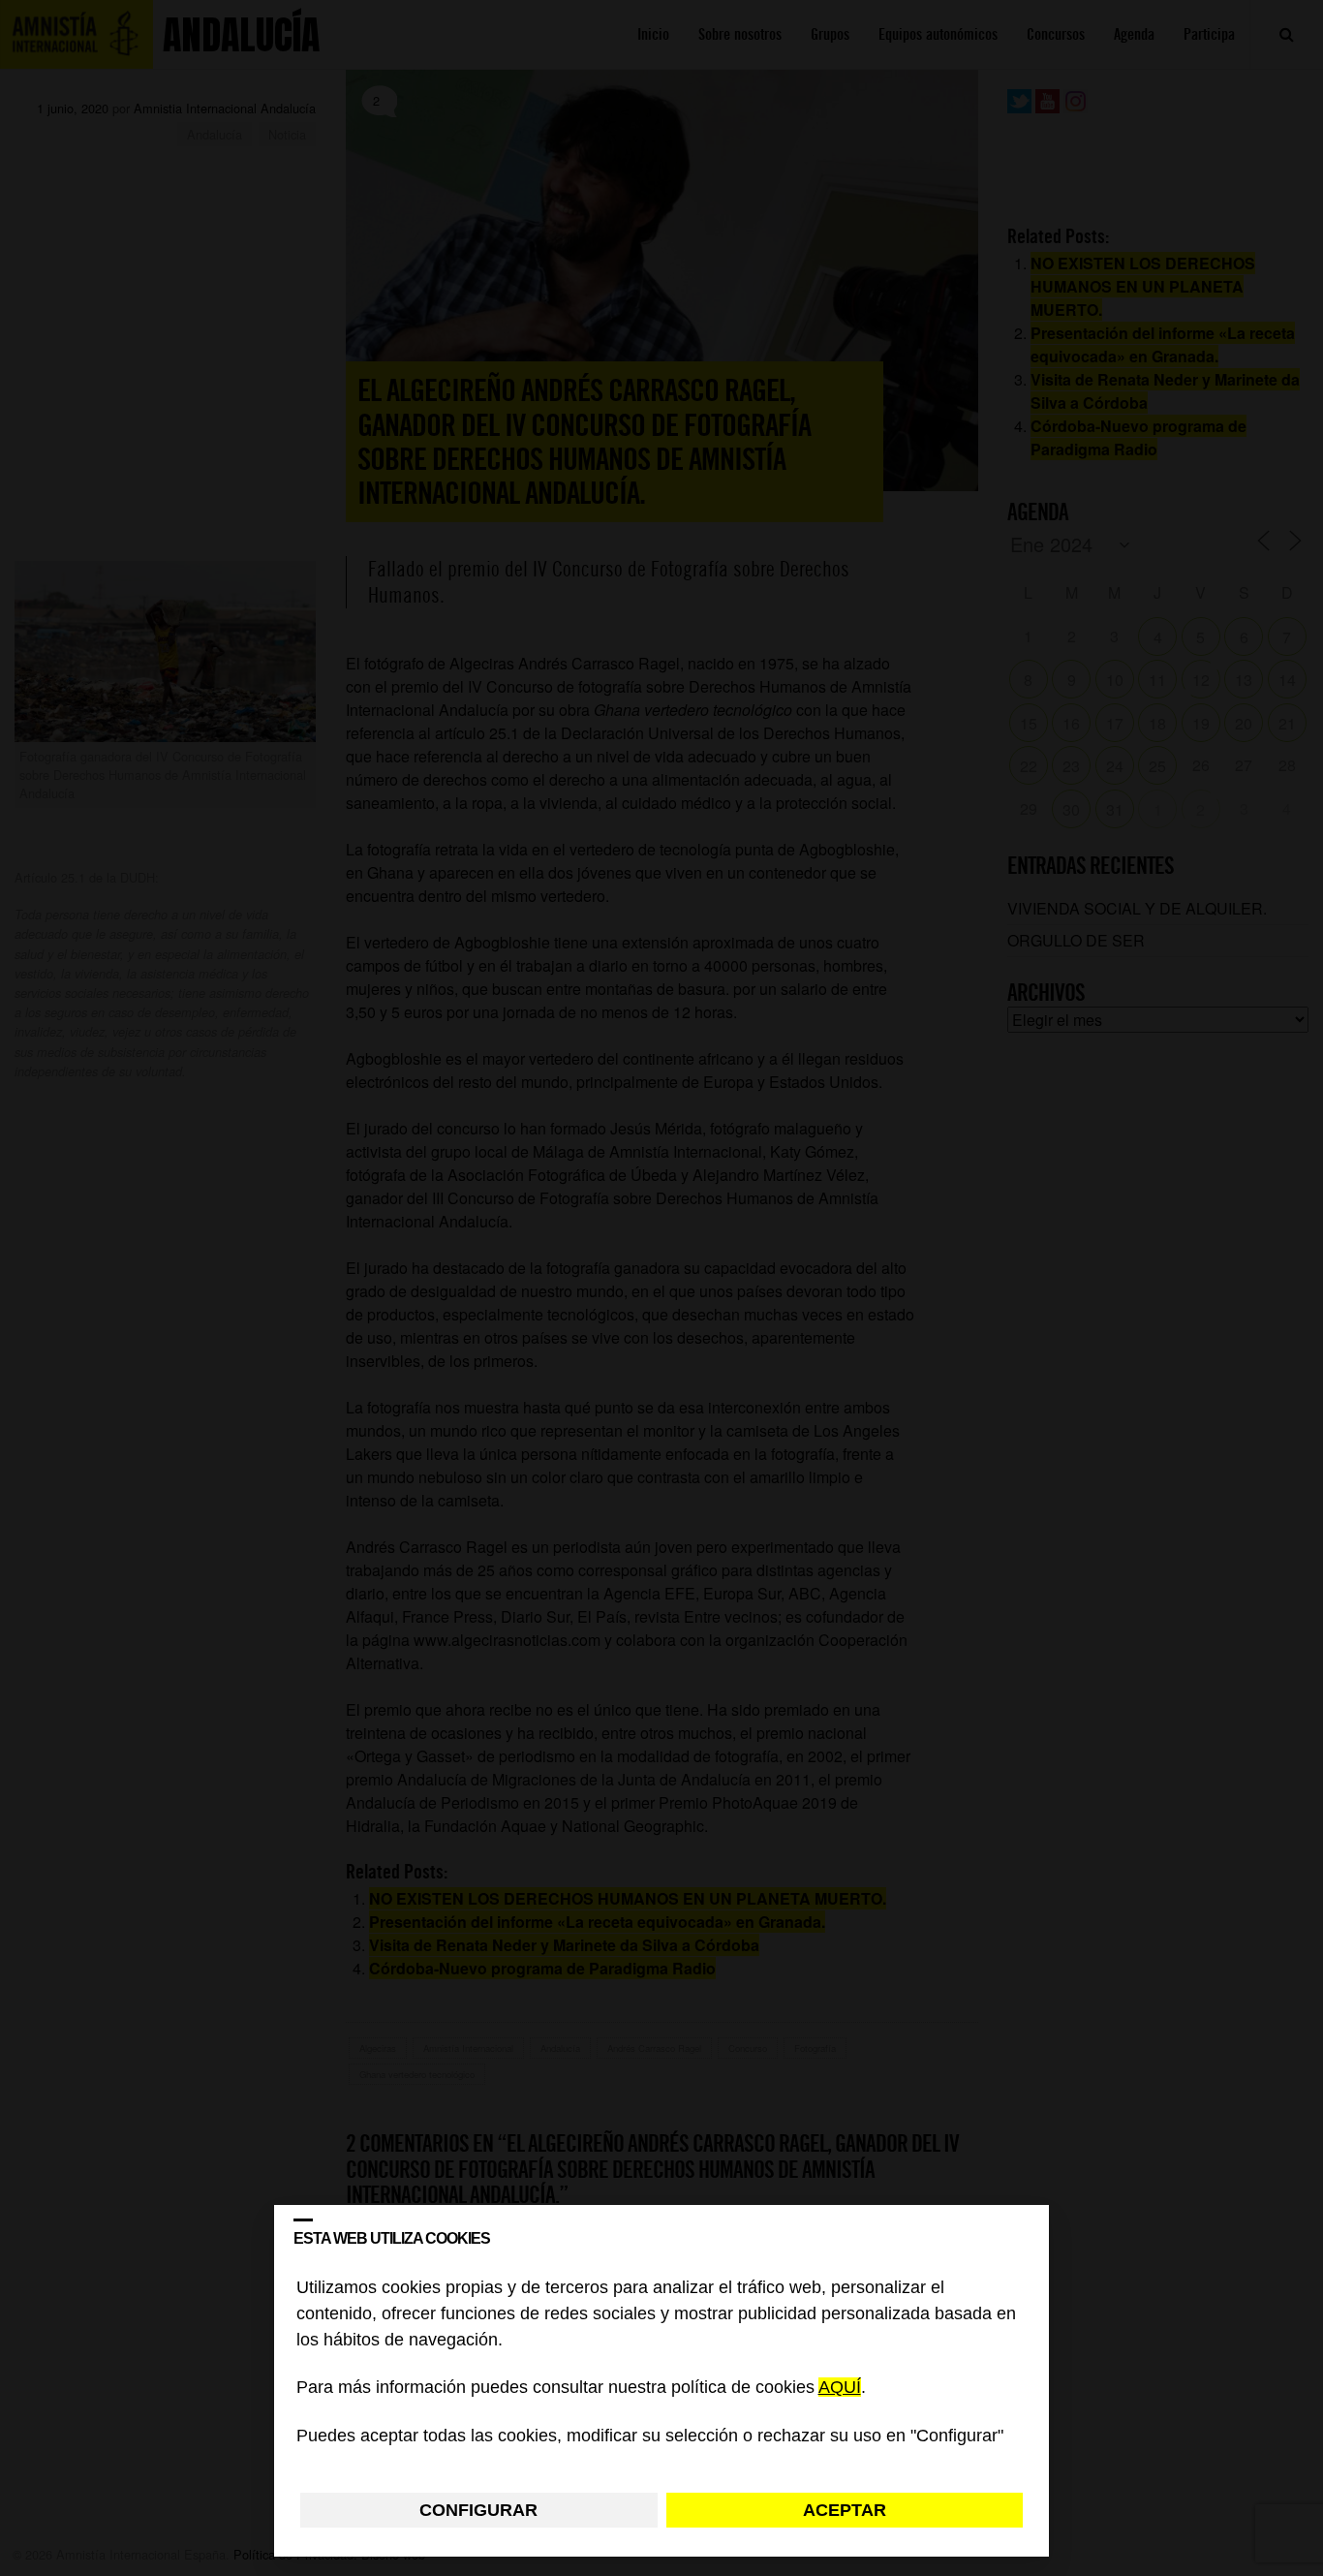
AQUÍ (840, 2388)
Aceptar (845, 2510)
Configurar (478, 2510)
